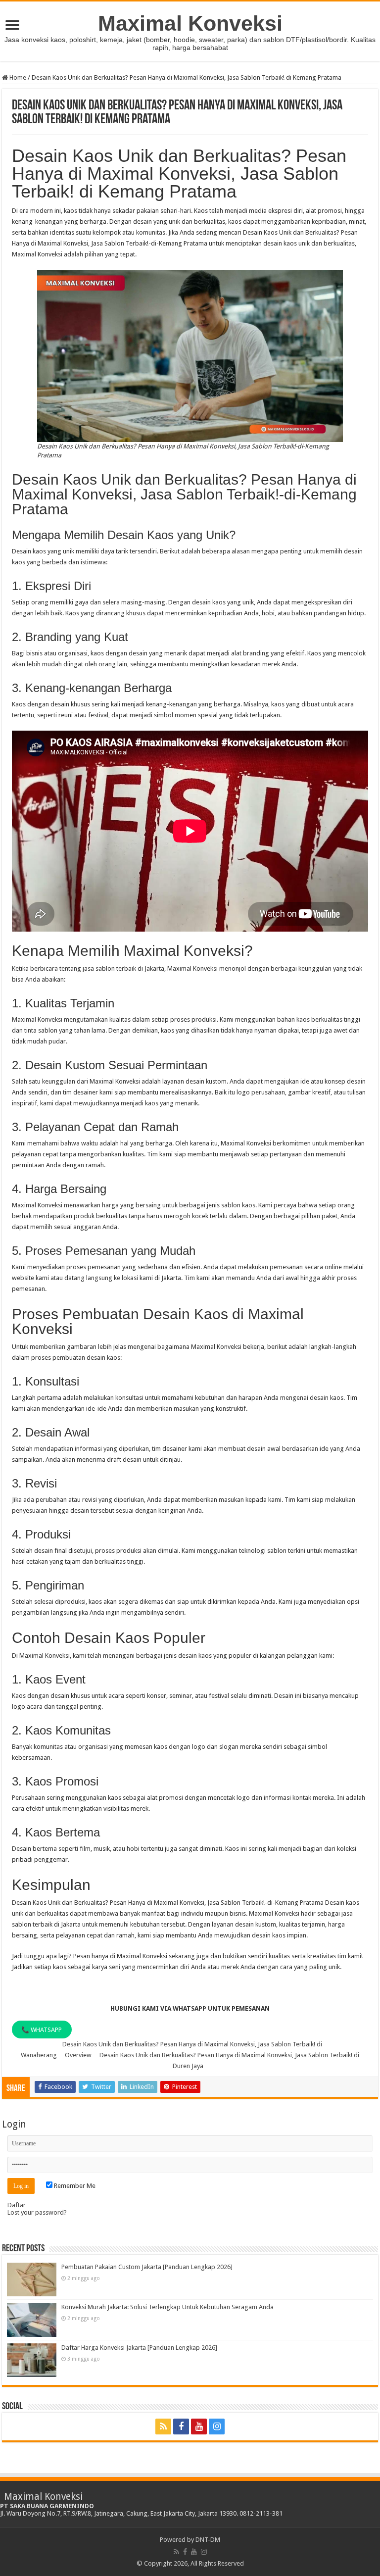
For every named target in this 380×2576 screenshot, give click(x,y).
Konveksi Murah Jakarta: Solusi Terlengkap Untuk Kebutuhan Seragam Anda (167, 2307)
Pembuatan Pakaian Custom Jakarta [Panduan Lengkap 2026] (147, 2267)
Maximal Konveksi (190, 23)
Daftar (17, 2205)
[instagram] (217, 2427)
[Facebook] (181, 2427)
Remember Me (74, 2186)
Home (17, 77)
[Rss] (163, 2427)
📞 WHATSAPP (42, 2029)
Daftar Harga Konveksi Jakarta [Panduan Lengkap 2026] (139, 2348)
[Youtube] (199, 2427)
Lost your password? (37, 2212)
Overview (78, 2055)
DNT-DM (208, 2540)
